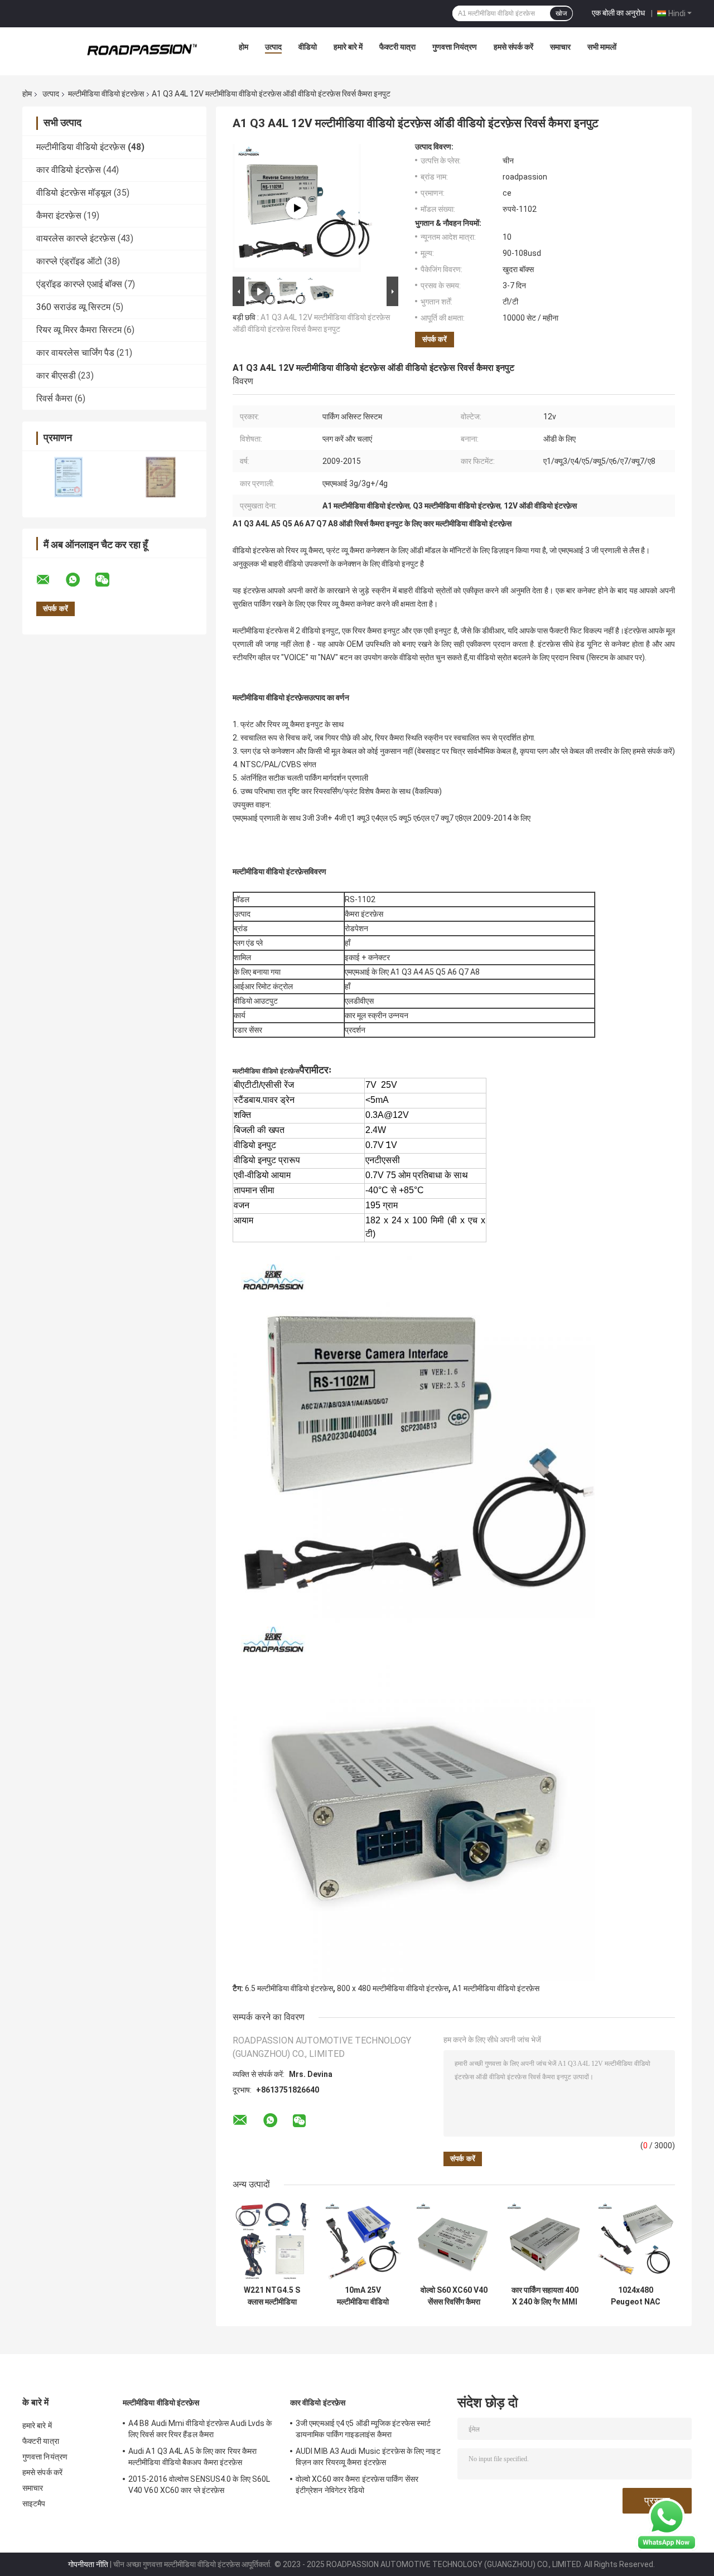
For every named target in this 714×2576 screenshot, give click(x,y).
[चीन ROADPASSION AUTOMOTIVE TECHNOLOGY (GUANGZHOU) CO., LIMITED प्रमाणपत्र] (68, 477)
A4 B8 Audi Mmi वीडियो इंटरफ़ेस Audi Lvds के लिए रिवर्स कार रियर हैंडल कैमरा (200, 2429)
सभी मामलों (602, 47)
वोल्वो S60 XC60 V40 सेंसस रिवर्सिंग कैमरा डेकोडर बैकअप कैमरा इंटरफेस (454, 2296)
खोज (561, 13)
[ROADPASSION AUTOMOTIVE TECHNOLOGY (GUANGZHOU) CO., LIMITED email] (50, 580)
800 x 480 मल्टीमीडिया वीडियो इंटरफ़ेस (393, 1988)
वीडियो (308, 47)
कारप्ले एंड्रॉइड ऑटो (69, 261)
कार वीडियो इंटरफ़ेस (69, 170)
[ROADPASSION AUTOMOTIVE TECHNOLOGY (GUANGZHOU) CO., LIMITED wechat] (109, 580)
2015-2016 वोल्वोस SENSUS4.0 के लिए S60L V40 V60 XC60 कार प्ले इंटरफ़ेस (199, 2485)
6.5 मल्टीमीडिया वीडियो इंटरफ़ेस (289, 1988)
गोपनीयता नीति (88, 2564)
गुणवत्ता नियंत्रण (455, 47)
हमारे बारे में (348, 47)
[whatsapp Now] (667, 2524)
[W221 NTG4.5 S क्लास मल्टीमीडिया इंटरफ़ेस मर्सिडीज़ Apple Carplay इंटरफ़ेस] (272, 2241)
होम (243, 47)
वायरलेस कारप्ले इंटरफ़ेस (76, 238)
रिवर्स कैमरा (54, 398)
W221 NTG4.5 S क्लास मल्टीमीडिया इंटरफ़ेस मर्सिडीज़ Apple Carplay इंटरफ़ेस (272, 2296)
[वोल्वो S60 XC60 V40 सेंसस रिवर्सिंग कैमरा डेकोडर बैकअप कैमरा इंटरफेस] (454, 2241)
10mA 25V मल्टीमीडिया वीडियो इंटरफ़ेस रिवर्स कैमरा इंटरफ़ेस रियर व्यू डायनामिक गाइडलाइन (363, 2296)
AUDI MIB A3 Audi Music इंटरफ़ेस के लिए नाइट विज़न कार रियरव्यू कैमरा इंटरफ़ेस (368, 2457)
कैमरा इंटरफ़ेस (59, 216)
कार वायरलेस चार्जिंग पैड (75, 353)
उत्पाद (273, 47)
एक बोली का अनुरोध (618, 13)
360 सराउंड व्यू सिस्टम (73, 307)
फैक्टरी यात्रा (397, 47)
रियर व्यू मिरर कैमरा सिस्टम (79, 330)
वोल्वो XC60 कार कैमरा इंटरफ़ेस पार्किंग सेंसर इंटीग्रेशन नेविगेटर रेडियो (357, 2485)
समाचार (560, 47)
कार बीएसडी (56, 376)
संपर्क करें (435, 339)
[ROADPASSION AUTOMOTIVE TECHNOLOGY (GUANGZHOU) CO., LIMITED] (142, 50)
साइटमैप (34, 2504)
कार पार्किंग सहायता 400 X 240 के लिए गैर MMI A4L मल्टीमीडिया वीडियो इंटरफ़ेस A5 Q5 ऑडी (545, 2296)
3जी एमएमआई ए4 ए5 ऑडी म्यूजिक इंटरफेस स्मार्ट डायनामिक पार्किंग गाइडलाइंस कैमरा (363, 2429)
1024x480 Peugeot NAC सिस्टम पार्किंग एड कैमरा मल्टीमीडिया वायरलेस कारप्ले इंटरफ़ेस (636, 2296)
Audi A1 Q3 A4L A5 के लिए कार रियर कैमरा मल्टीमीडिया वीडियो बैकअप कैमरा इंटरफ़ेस (192, 2457)
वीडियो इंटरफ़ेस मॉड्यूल (74, 193)
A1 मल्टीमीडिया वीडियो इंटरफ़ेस (496, 1988)
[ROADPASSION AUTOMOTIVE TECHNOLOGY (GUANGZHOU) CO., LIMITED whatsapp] (80, 580)
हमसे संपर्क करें (513, 47)
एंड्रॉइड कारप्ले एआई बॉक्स (79, 284)
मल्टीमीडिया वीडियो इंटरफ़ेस (106, 94)
